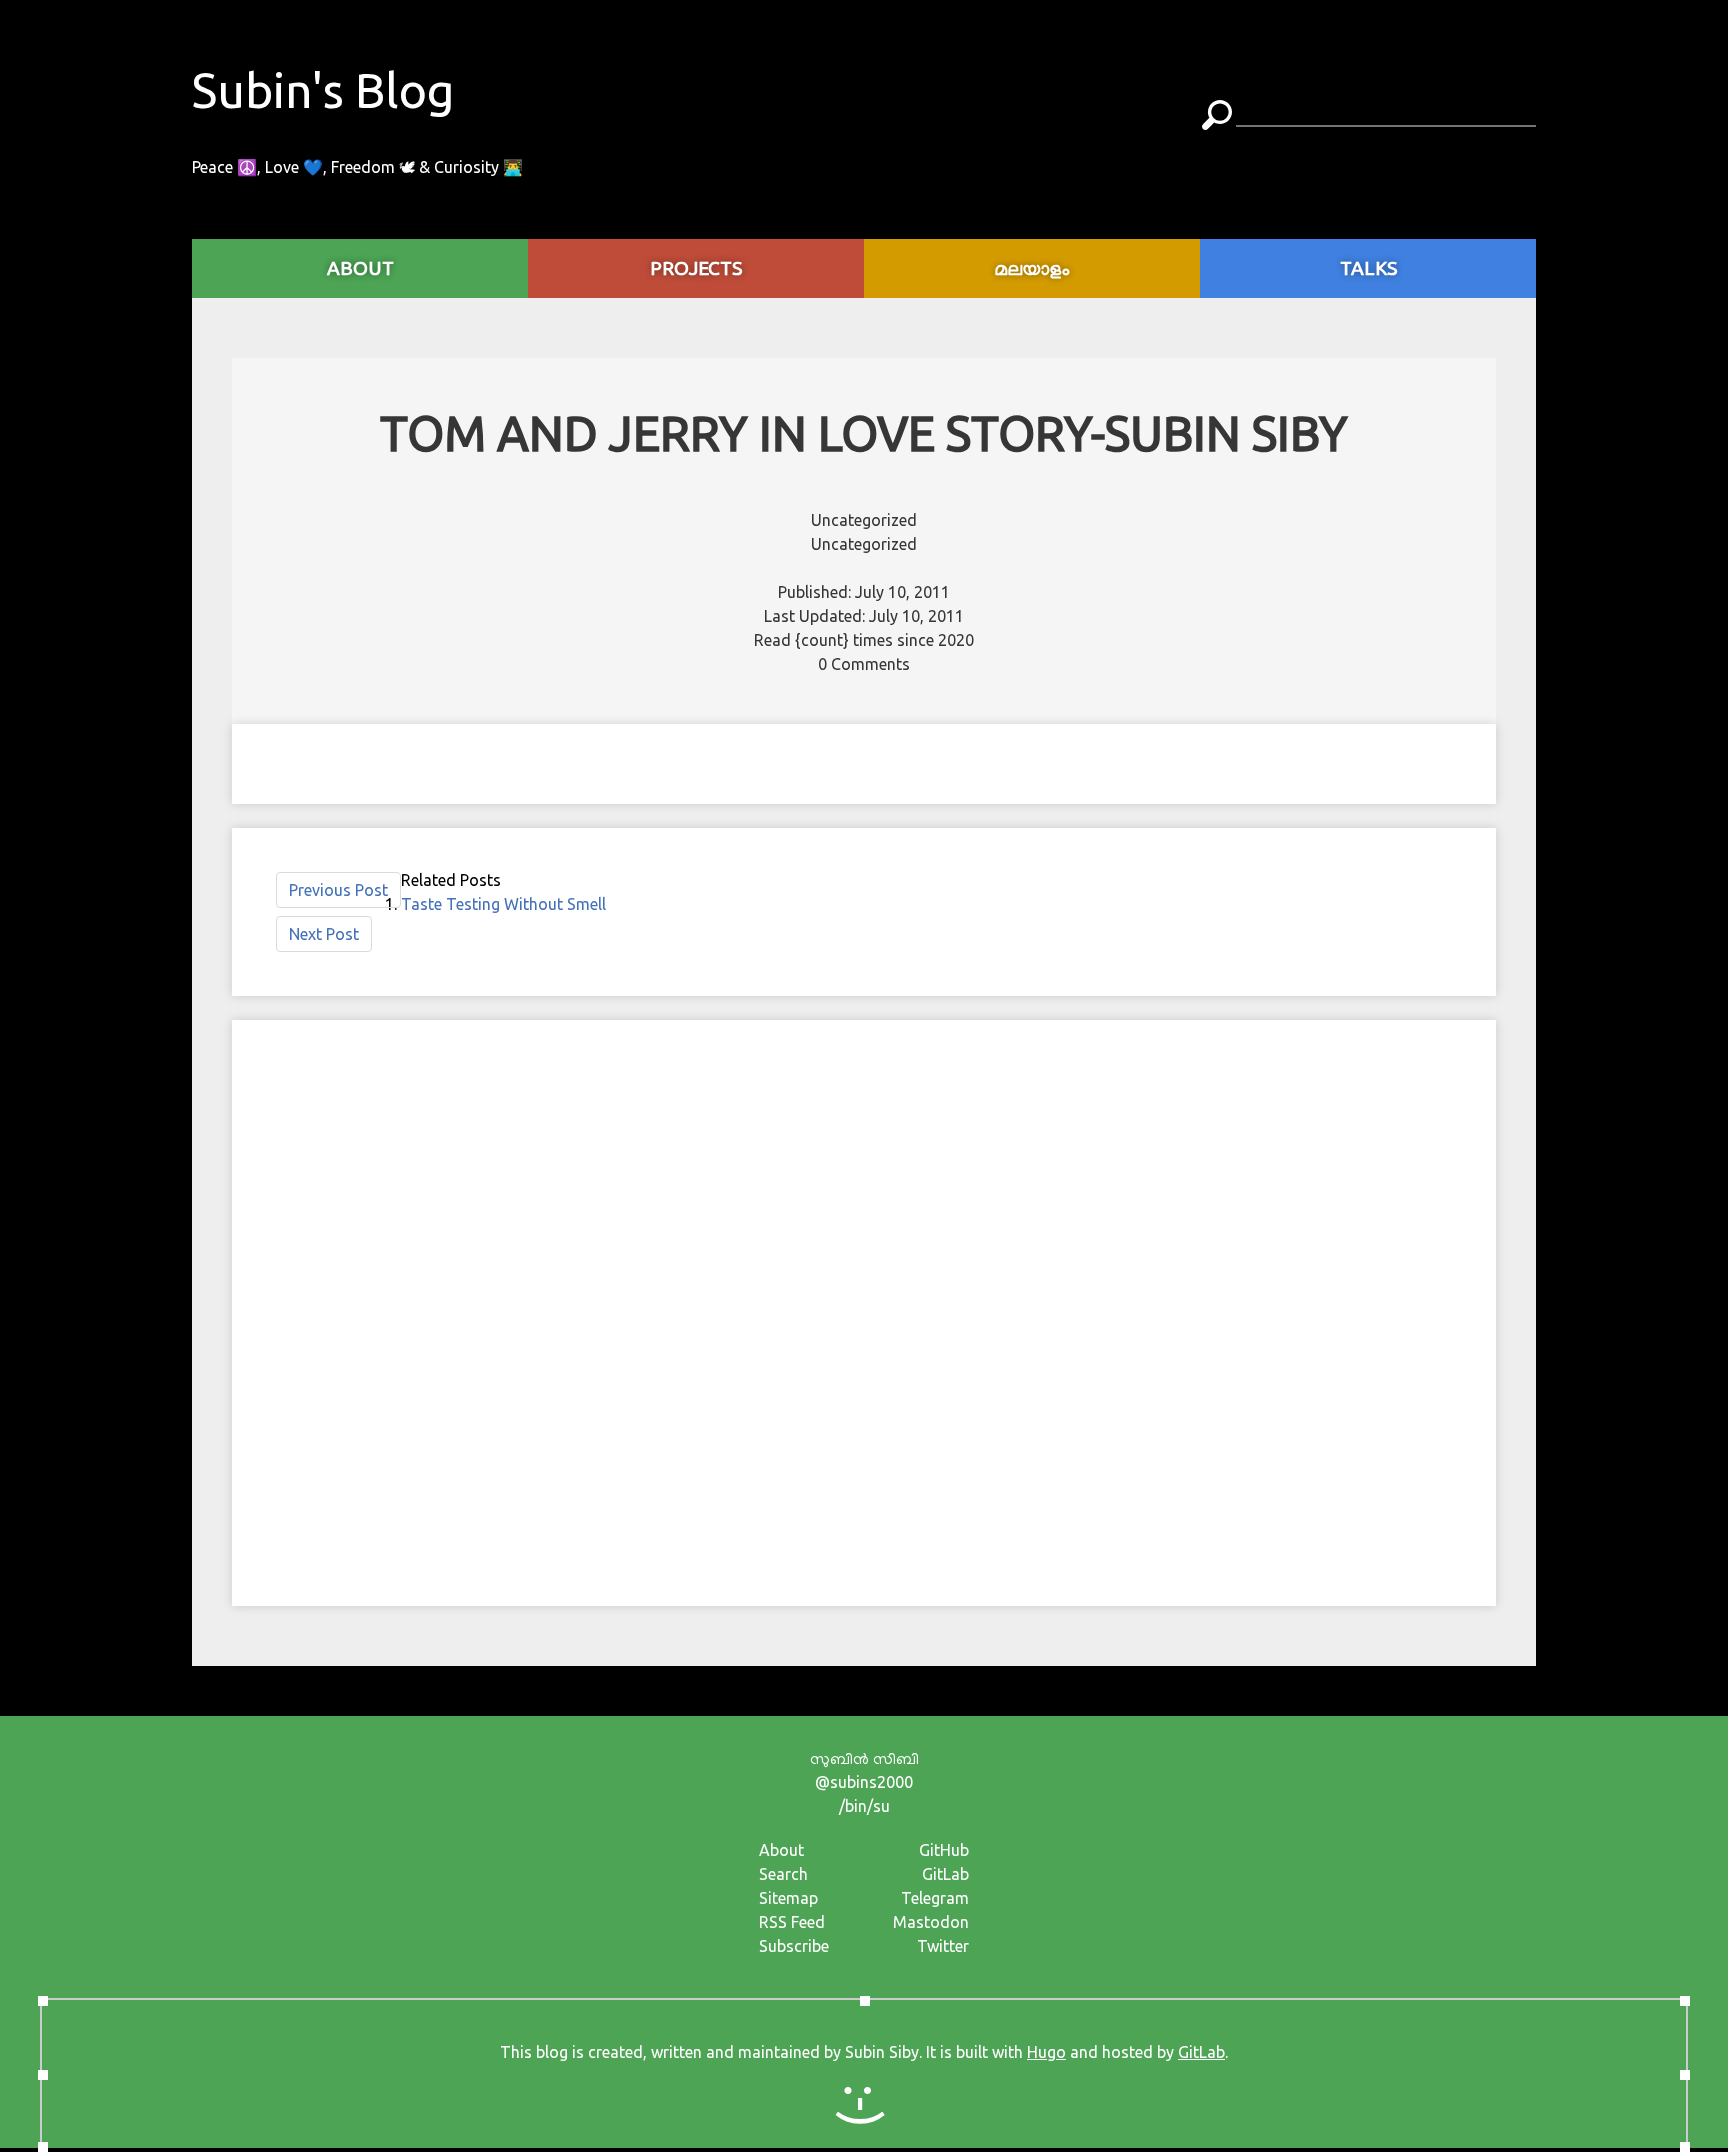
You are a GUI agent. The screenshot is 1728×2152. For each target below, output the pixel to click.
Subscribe (794, 1946)
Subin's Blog (323, 90)
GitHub (944, 1850)
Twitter (943, 1946)
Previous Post (338, 890)
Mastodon (931, 1922)
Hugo (1046, 2052)
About (781, 1850)
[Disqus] (864, 1310)
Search (783, 1874)
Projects (696, 268)
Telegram (935, 1898)
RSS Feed (792, 1922)
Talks (1368, 268)
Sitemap (788, 1898)
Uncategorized (864, 520)
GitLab (945, 1874)
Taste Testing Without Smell (503, 904)
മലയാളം (1032, 268)
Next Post (324, 934)
